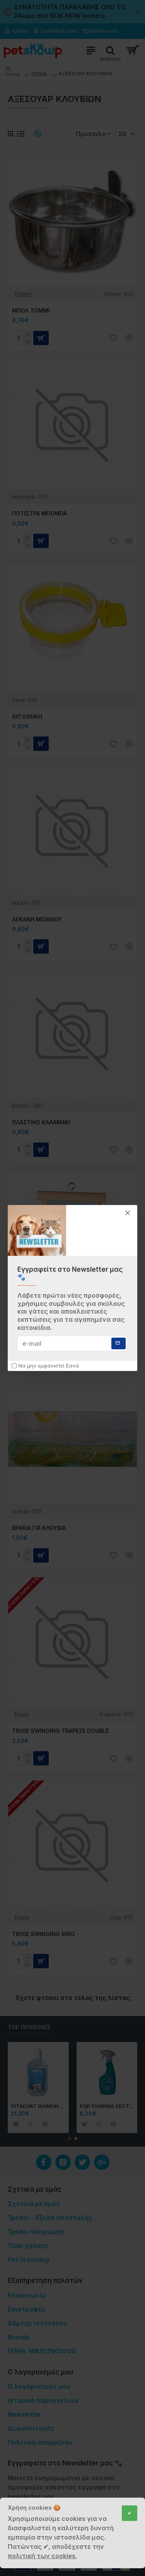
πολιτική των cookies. (42, 2556)
